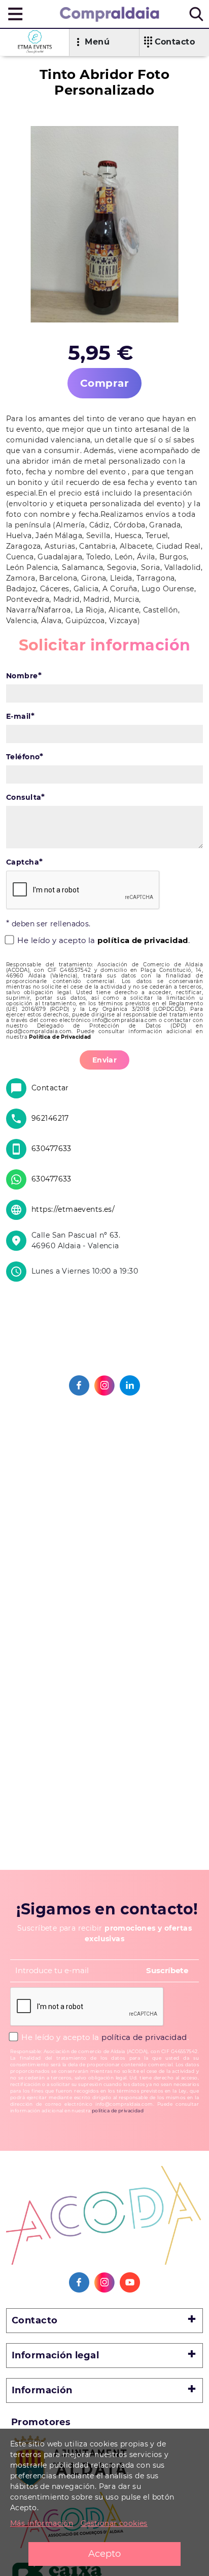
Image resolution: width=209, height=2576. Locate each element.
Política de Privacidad (60, 1037)
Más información (42, 2523)
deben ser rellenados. (48, 924)
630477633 (51, 1149)
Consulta (26, 797)
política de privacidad (143, 940)
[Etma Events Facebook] (79, 1385)
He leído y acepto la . (102, 940)
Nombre (24, 676)
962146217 (50, 1118)
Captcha (24, 862)
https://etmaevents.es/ (73, 1209)
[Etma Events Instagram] (104, 1385)
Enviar (105, 1060)
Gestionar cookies (114, 2523)
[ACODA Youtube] (130, 2282)
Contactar (50, 1088)
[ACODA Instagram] (104, 2282)
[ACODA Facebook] (79, 2282)
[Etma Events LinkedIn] (130, 1385)
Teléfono (25, 757)
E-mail (20, 716)
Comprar (104, 383)
